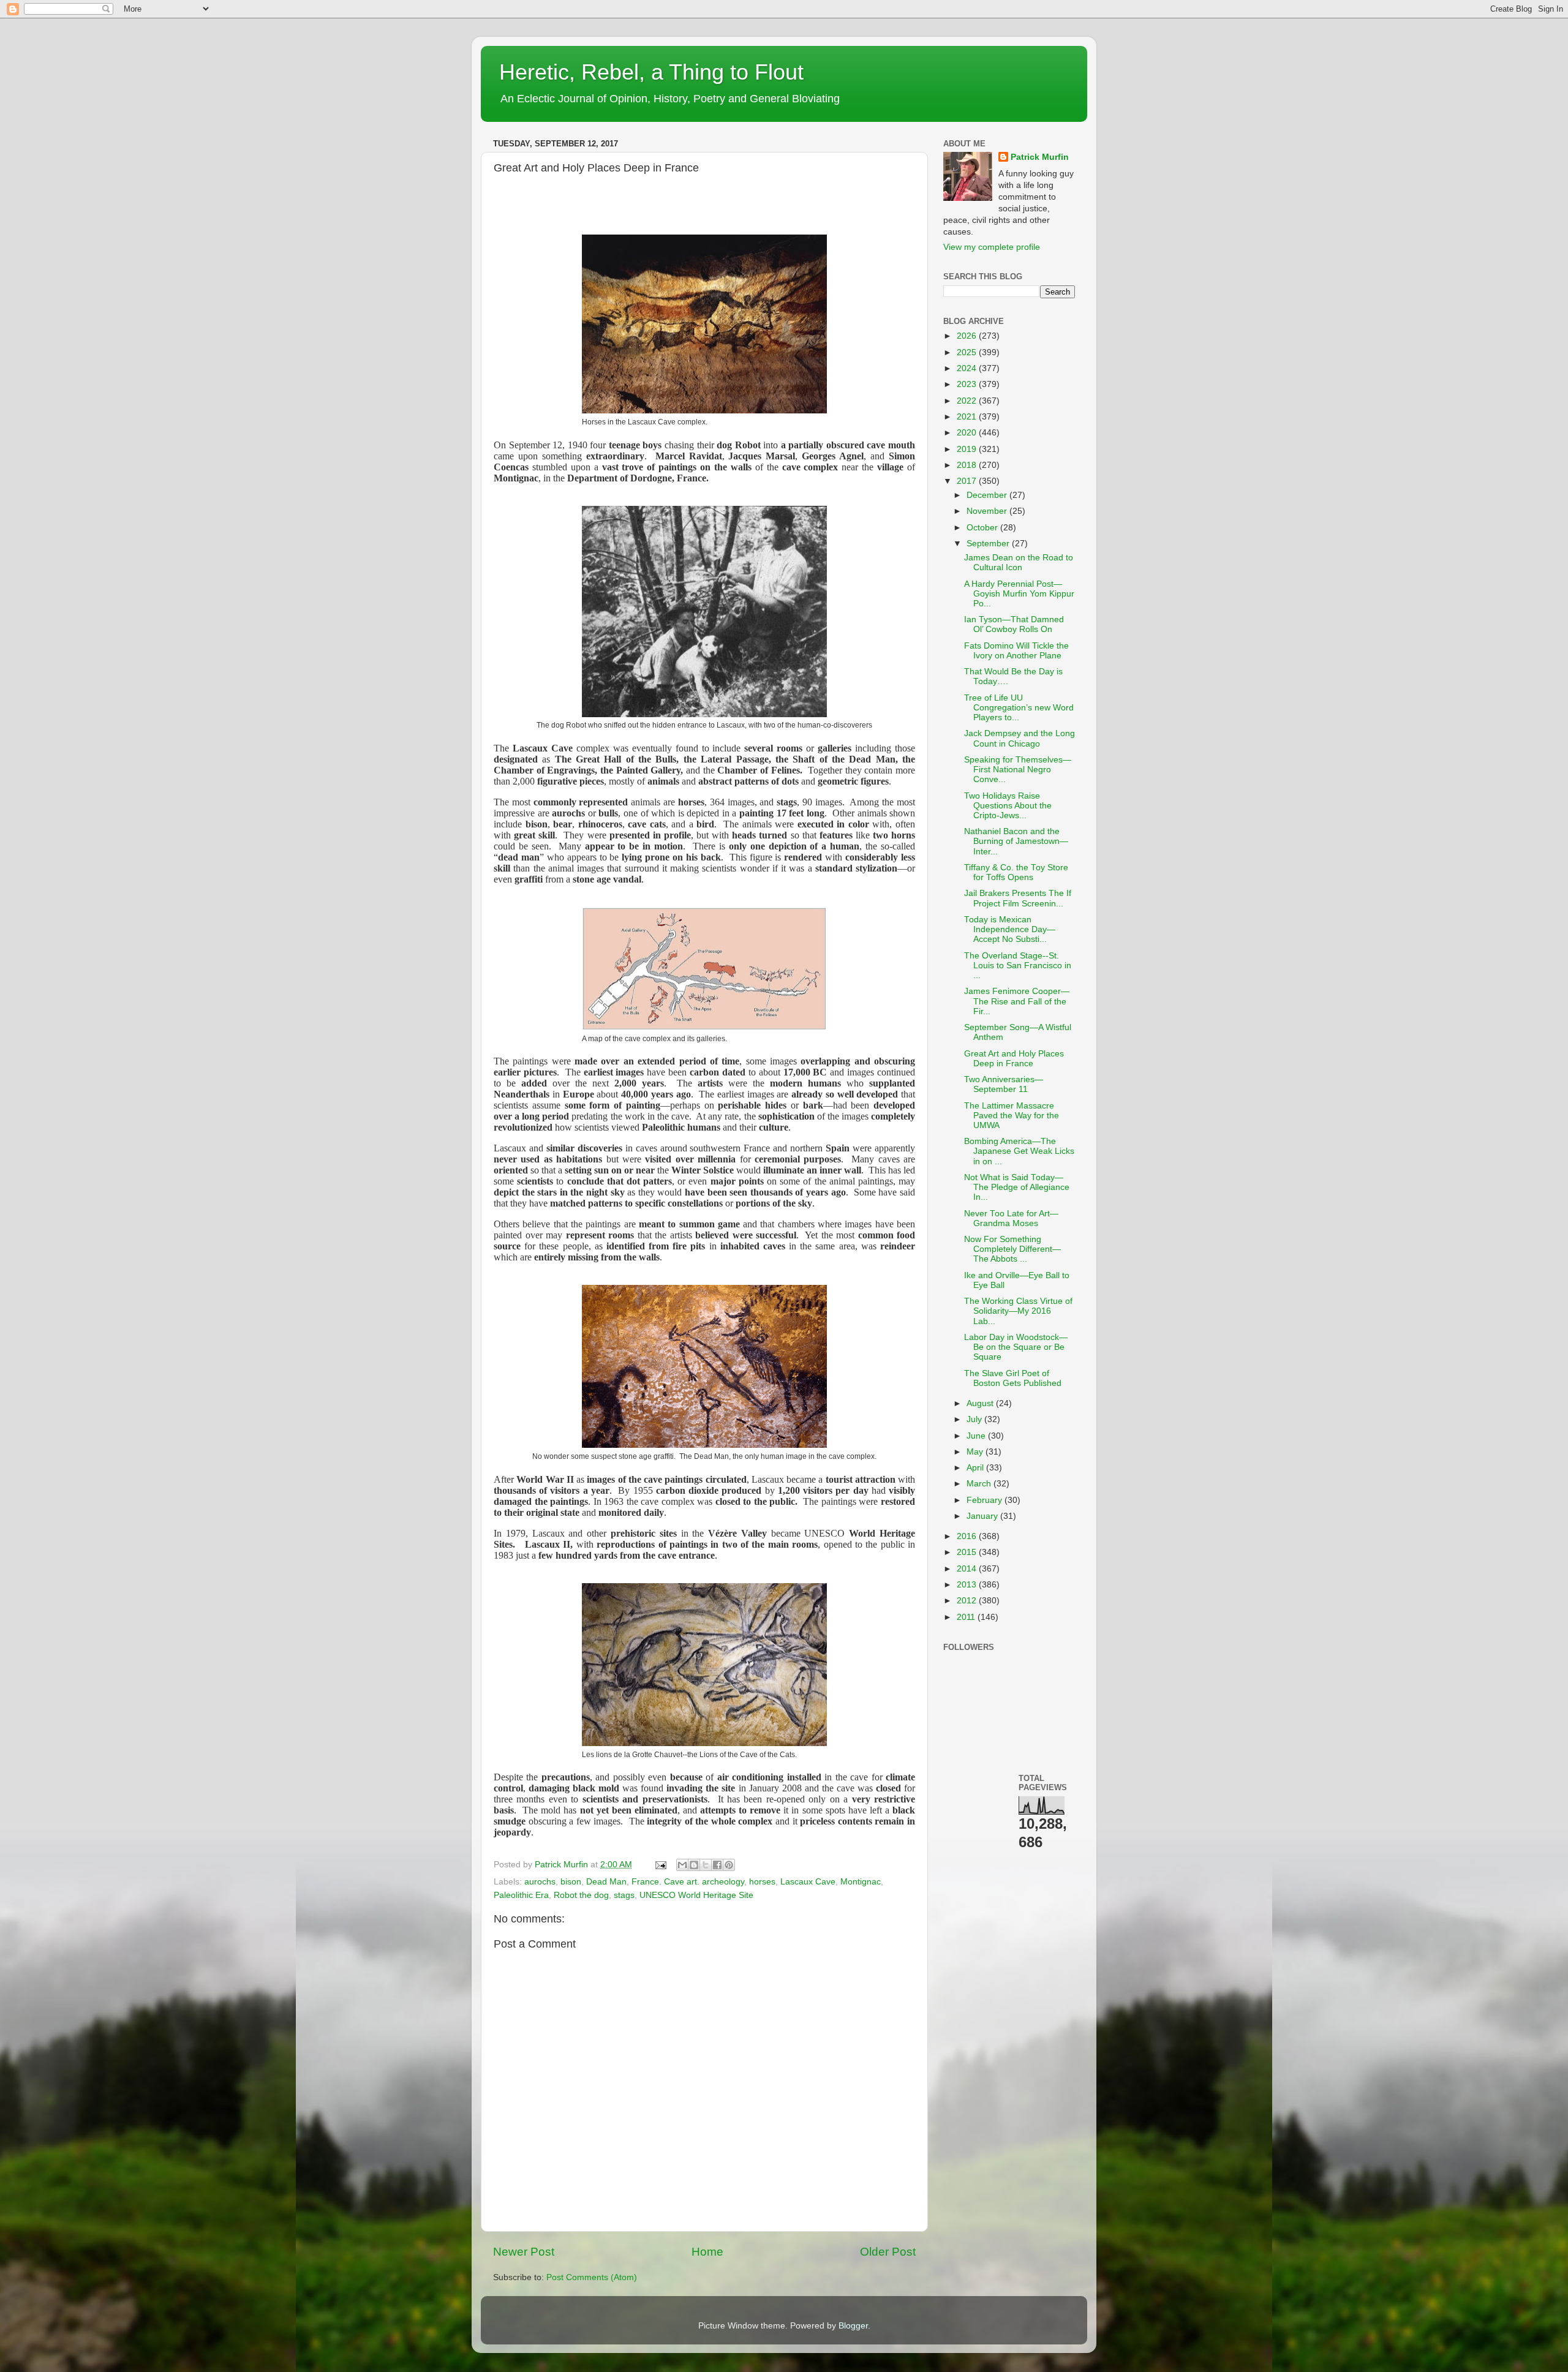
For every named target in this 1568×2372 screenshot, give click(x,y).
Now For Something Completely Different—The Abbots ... (1012, 1249)
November (988, 511)
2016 (968, 1536)
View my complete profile (992, 247)
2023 (968, 384)
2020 (968, 433)
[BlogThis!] (694, 1865)
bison (571, 1882)
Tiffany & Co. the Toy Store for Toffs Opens (1016, 872)
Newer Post (524, 2252)
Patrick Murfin (1040, 157)
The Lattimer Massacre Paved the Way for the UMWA (1012, 1116)
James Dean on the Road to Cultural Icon (1019, 563)
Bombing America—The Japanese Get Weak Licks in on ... (1019, 1151)
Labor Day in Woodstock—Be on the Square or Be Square (1016, 1347)
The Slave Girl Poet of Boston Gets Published (1013, 1378)
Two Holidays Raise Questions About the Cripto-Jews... (1008, 806)
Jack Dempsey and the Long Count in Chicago (1020, 738)
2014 (968, 1569)
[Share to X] (706, 1865)
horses (762, 1882)
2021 (968, 417)
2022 (968, 401)
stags (624, 1895)
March (980, 1484)
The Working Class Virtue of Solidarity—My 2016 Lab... (1018, 1311)
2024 (968, 368)
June (977, 1436)
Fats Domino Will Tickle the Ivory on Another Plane (1016, 651)
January (983, 1516)
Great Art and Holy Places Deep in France (1014, 1059)
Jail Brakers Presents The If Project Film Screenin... (1018, 898)
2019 (968, 449)
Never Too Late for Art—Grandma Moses (1011, 1218)
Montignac (861, 1882)
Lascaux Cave (808, 1882)
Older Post (888, 2252)
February (986, 1500)
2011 (967, 1617)
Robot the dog (581, 1895)
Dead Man (606, 1882)
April (976, 1468)
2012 (968, 1601)
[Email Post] (660, 1865)
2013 (968, 1585)
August (981, 1403)
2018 (968, 465)
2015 (968, 1552)
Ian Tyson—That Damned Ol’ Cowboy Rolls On (1014, 624)
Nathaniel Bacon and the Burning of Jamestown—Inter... (1016, 841)
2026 (968, 336)
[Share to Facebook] (717, 1865)
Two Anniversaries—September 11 (1004, 1084)
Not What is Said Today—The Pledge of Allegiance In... (1017, 1187)
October (983, 528)
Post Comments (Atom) (592, 2277)
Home (707, 2252)
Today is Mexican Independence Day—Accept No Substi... (1010, 929)
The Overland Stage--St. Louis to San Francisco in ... (1018, 966)
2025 (968, 352)
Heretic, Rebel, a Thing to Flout (651, 72)
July (975, 1419)
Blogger (853, 2326)
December (988, 495)
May (976, 1452)
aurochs (540, 1882)
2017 (968, 481)
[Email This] (682, 1865)
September (989, 544)
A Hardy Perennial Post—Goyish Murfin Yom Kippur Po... (1019, 594)
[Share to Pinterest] (729, 1865)
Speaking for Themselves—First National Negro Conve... (1018, 770)
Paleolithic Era (521, 1895)
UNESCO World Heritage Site (696, 1895)
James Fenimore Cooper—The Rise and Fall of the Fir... (1017, 1001)
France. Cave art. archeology (688, 1882)
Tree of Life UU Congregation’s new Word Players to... (1019, 708)
